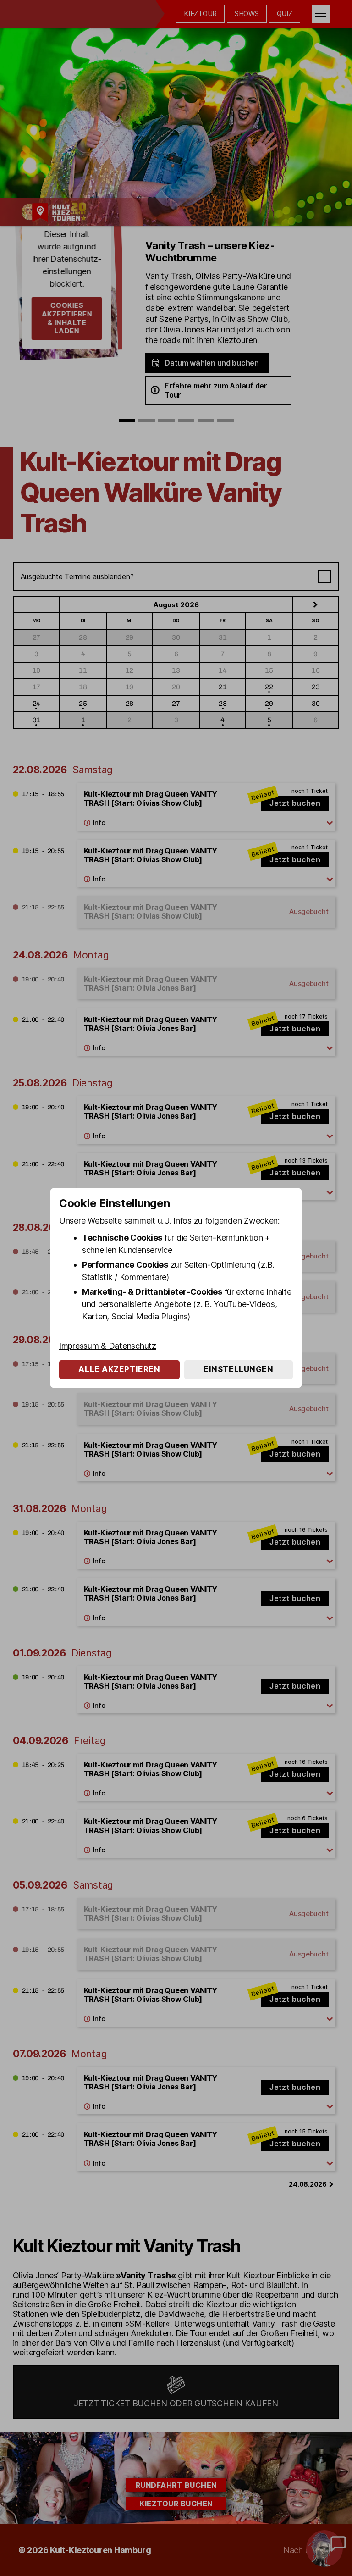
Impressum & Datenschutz (108, 1346)
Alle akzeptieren (119, 1369)
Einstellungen (238, 1369)
